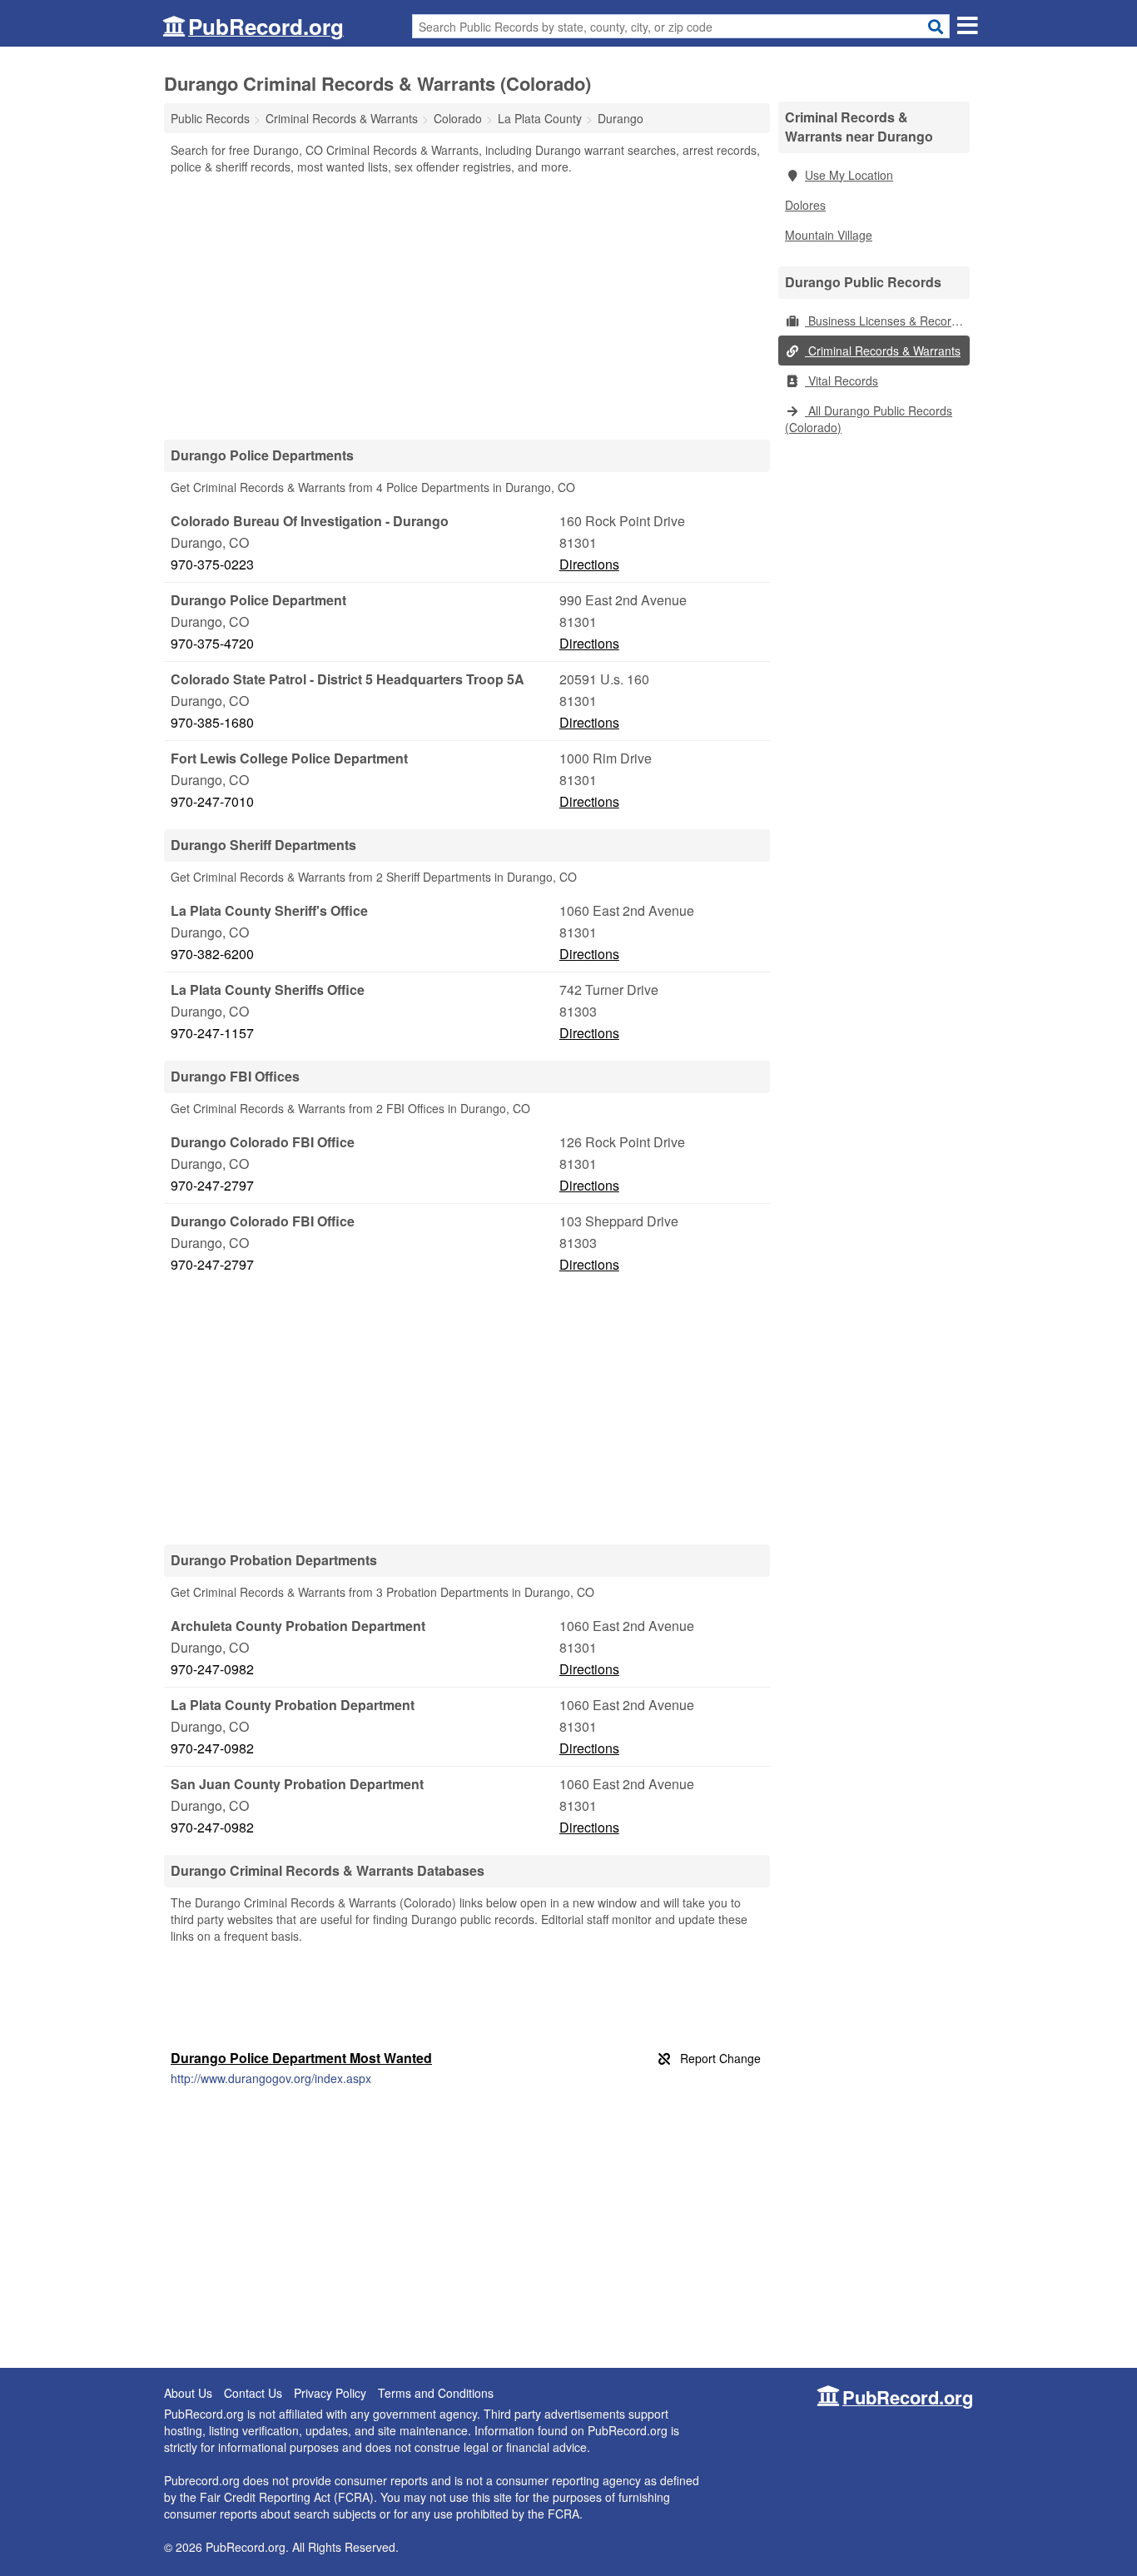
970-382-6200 (212, 954)
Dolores (805, 205)
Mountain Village (829, 235)
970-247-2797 (212, 1185)
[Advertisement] (467, 306)
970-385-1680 (212, 722)
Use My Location (849, 175)
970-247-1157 (212, 1033)
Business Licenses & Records (884, 321)
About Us (188, 2393)
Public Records (210, 118)
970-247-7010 (212, 801)
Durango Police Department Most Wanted (301, 2058)
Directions (589, 564)
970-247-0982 (212, 1669)
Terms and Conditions (436, 2393)
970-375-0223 (212, 564)
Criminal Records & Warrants (883, 351)
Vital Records (842, 380)
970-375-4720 (212, 643)
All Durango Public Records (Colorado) (869, 419)
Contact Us (253, 2393)
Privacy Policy (330, 2393)
